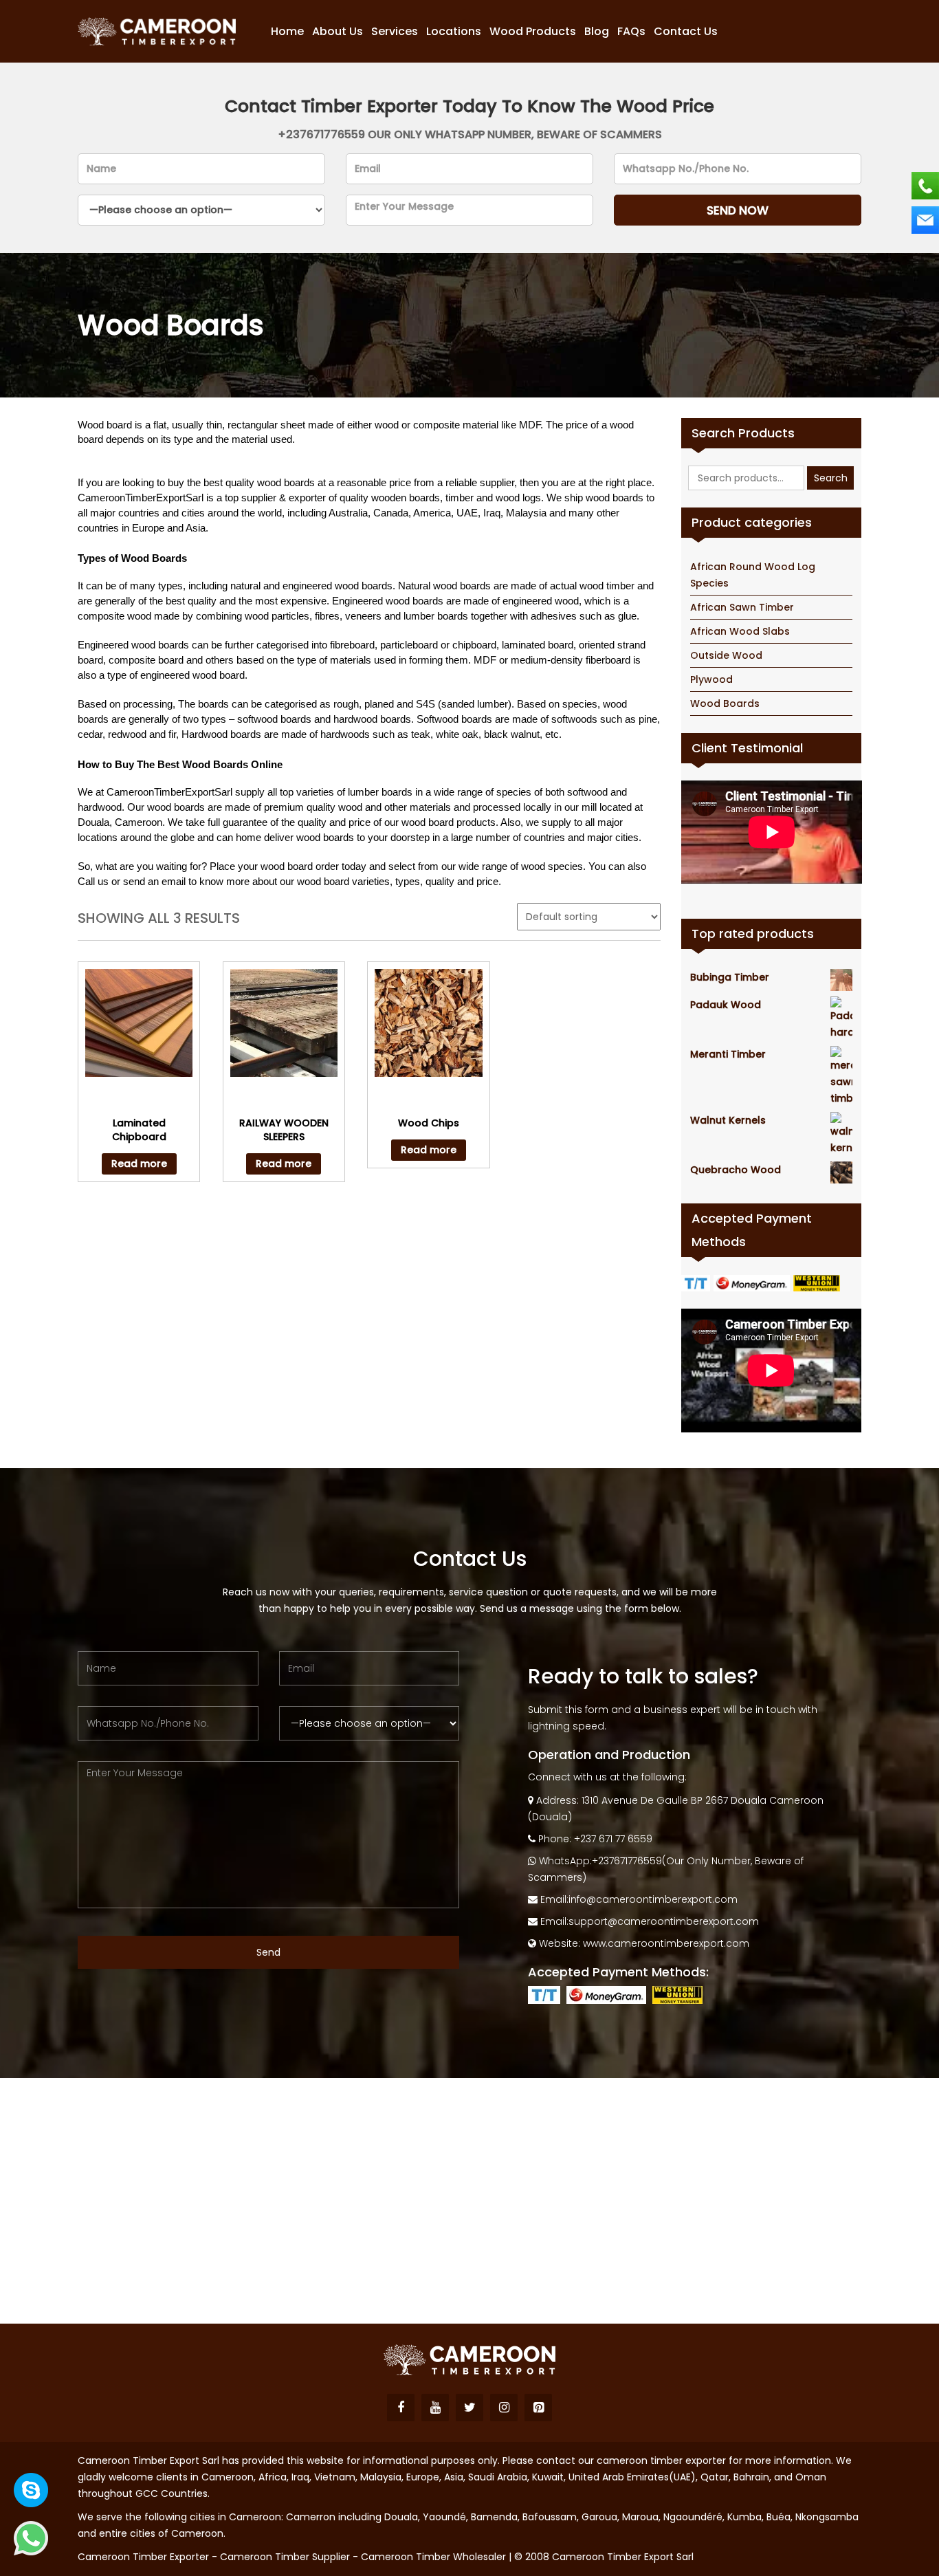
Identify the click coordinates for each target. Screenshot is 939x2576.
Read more (139, 1164)
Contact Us (686, 32)
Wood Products (533, 32)
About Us (338, 32)
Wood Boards (725, 703)
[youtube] (435, 2408)
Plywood (711, 679)
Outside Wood (726, 655)
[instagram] (504, 2408)
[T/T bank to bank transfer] (697, 1282)
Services (395, 32)
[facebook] (401, 2408)
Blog (597, 32)
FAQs (631, 32)
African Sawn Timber (742, 607)
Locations (454, 32)
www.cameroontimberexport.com (666, 1943)
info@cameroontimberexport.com (653, 1899)
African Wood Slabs (740, 631)
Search (831, 478)
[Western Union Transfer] (818, 1282)
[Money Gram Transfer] (753, 1282)
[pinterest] (538, 2408)
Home (287, 32)
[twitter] (469, 2408)
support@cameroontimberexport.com (664, 1921)
